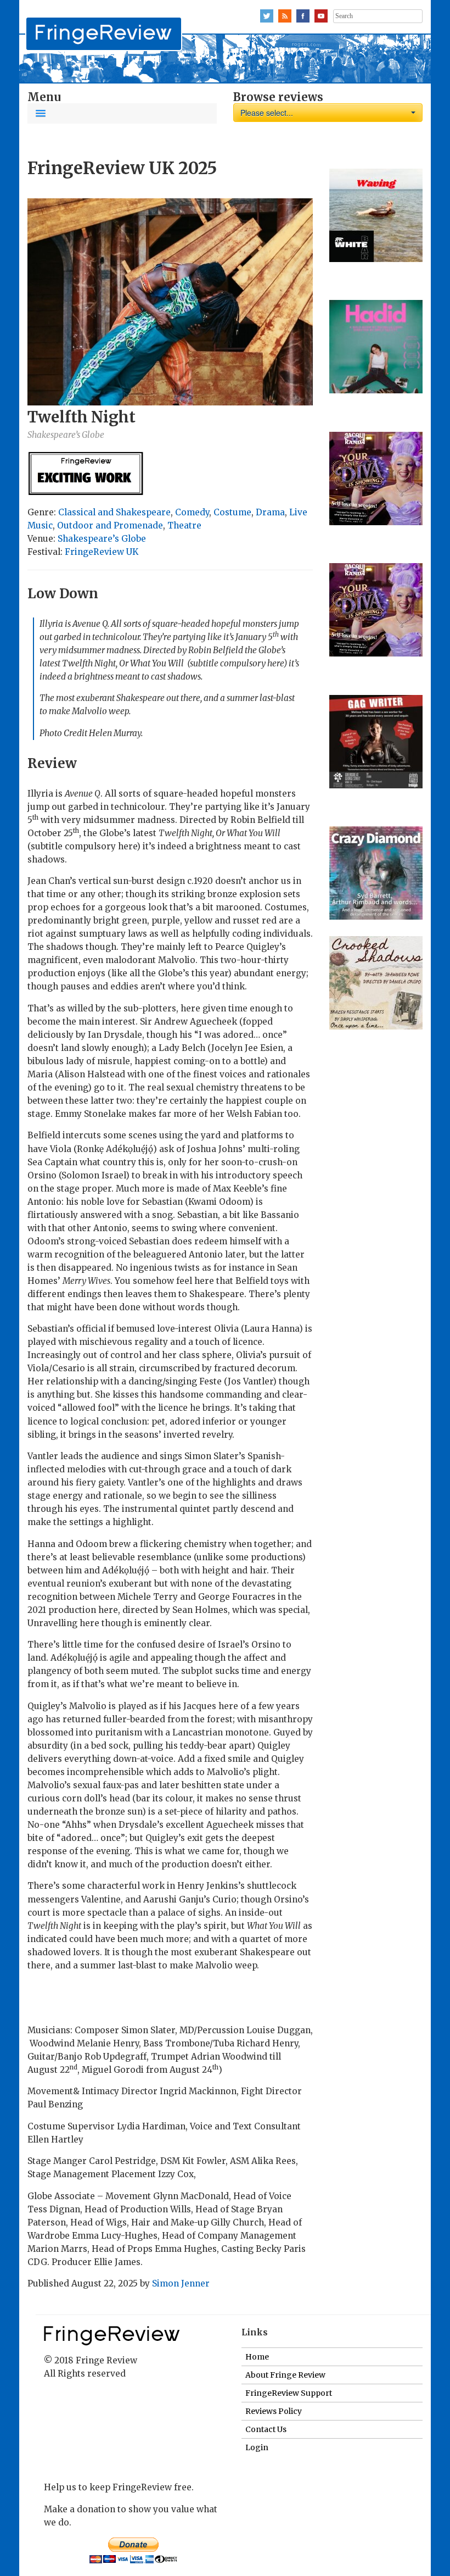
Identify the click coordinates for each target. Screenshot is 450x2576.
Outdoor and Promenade (110, 525)
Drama (270, 512)
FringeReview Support (289, 2393)
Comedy (192, 512)
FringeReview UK (102, 552)
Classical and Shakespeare (114, 512)
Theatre (184, 525)
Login (257, 2447)
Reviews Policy (274, 2411)
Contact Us (266, 2429)
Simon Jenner (181, 2283)
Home (257, 2357)
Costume (232, 512)
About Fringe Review (285, 2375)
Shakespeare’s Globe (102, 539)
